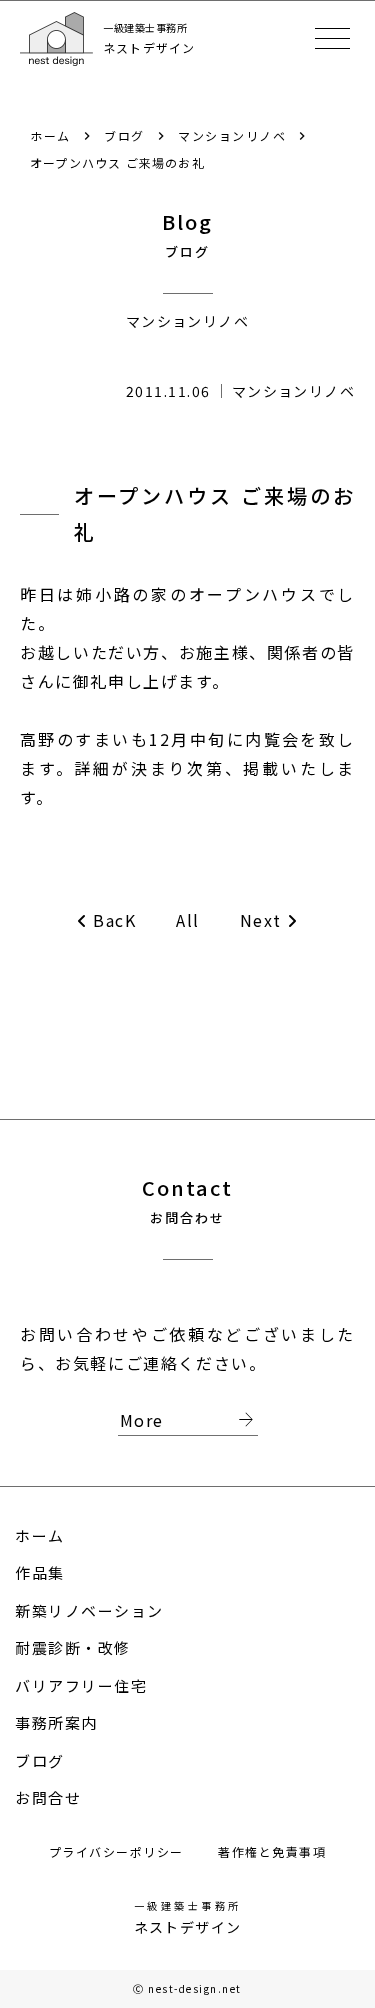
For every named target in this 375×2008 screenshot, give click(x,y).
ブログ (124, 135)
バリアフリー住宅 (81, 1685)
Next (261, 920)
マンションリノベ (232, 135)
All (188, 920)
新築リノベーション (89, 1610)
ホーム (50, 135)
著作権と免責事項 (272, 1851)
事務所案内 (56, 1722)
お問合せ (48, 1797)
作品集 (40, 1572)
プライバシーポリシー (119, 1851)
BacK (114, 920)
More (189, 1421)
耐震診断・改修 (73, 1647)
